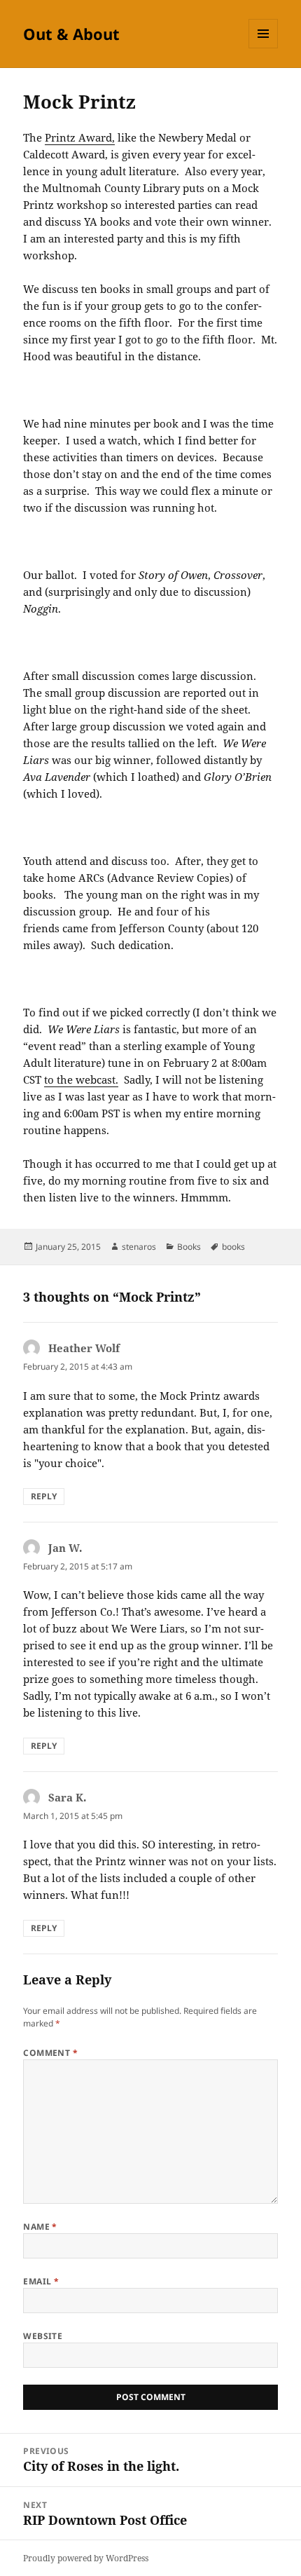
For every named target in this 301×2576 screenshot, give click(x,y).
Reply (44, 1496)
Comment (50, 2053)
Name (40, 2227)
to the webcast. (81, 1079)
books (233, 1247)
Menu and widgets (264, 48)
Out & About (71, 34)
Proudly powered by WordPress (86, 2558)
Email (41, 2281)
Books (189, 1247)
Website (43, 2336)
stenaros (139, 1247)
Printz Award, (80, 137)
